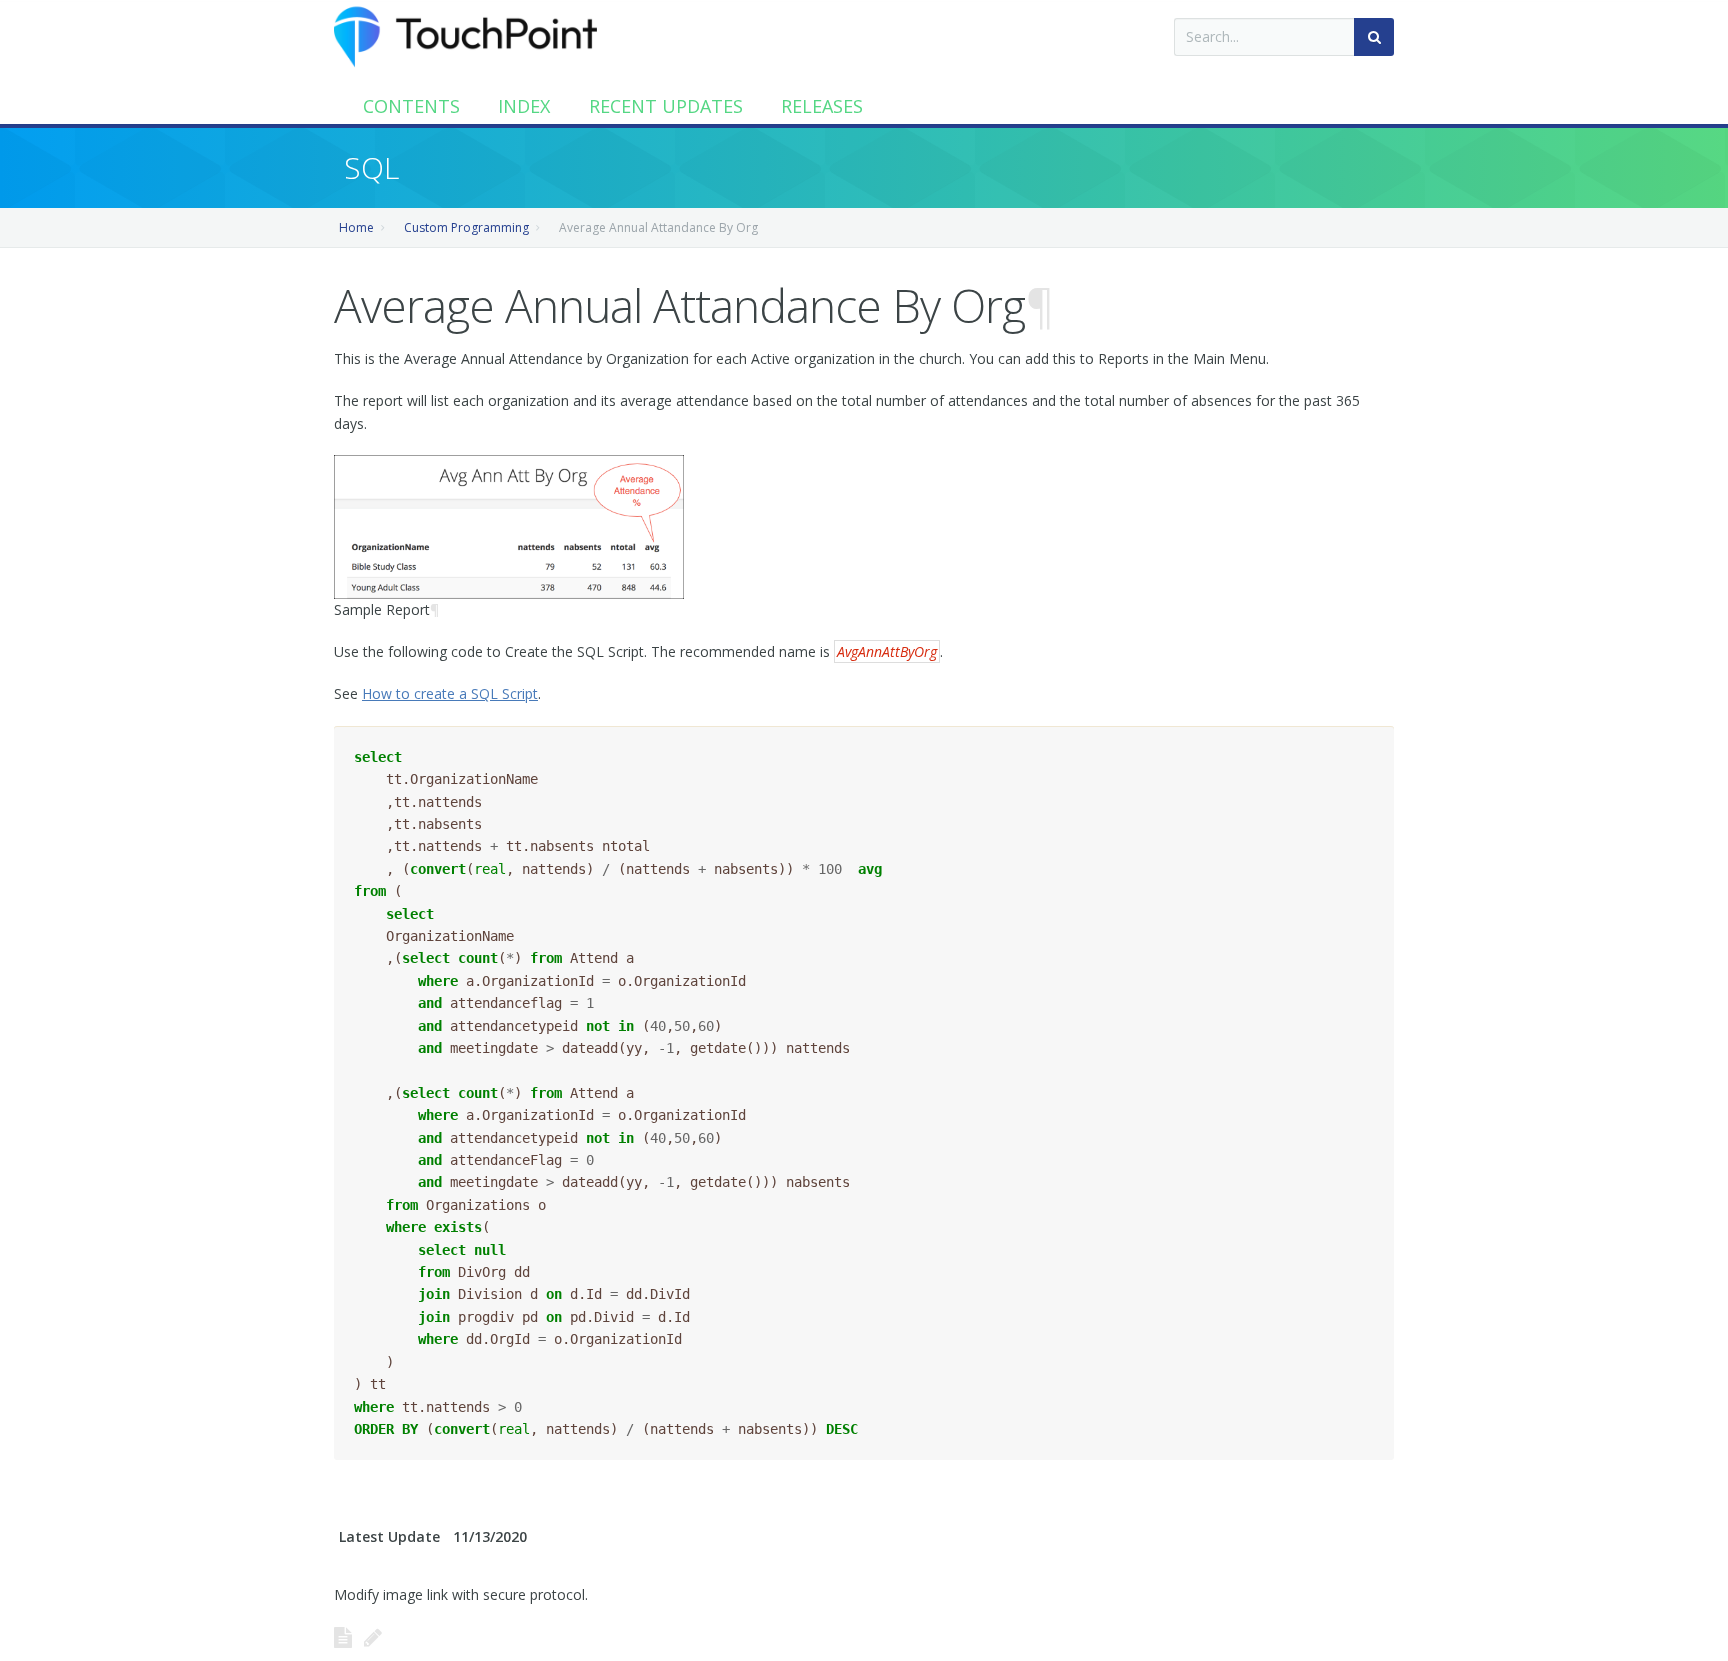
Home (356, 227)
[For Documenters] (373, 1637)
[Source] (343, 1637)
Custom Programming (466, 227)
